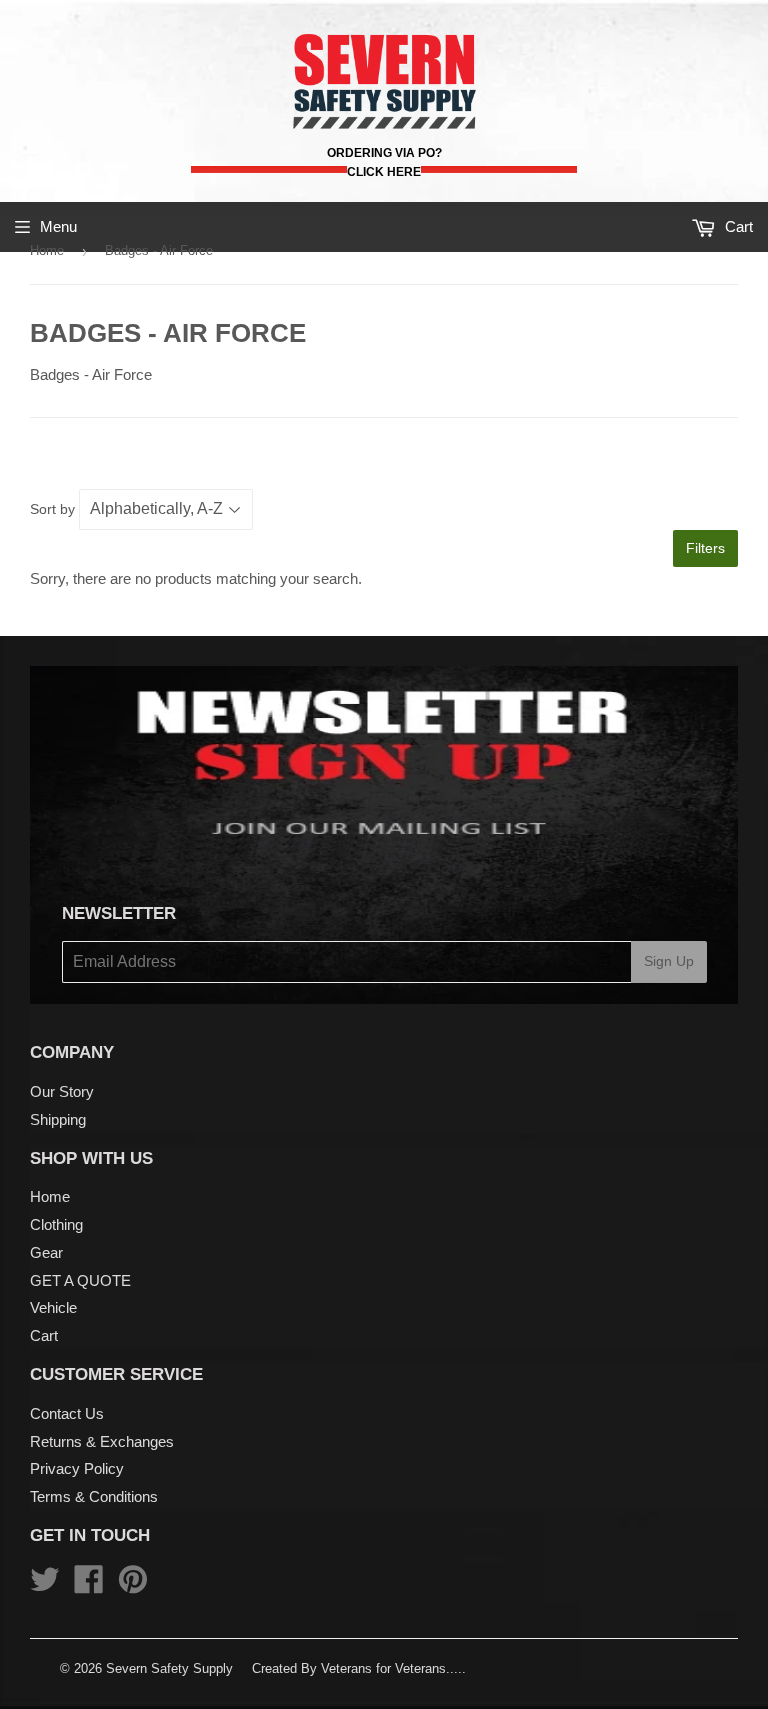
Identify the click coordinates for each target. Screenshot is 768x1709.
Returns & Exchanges (102, 1441)
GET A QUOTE (80, 1280)
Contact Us (67, 1413)
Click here (384, 172)
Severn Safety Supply (169, 1668)
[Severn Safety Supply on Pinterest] (133, 1585)
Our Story (62, 1091)
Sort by (52, 509)
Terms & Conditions (94, 1496)
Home (47, 250)
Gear (46, 1252)
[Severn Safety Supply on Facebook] (89, 1585)
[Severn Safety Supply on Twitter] (45, 1585)
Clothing (56, 1224)
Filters (705, 548)
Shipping (58, 1119)
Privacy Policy (77, 1468)
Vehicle (53, 1307)
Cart (44, 1335)
